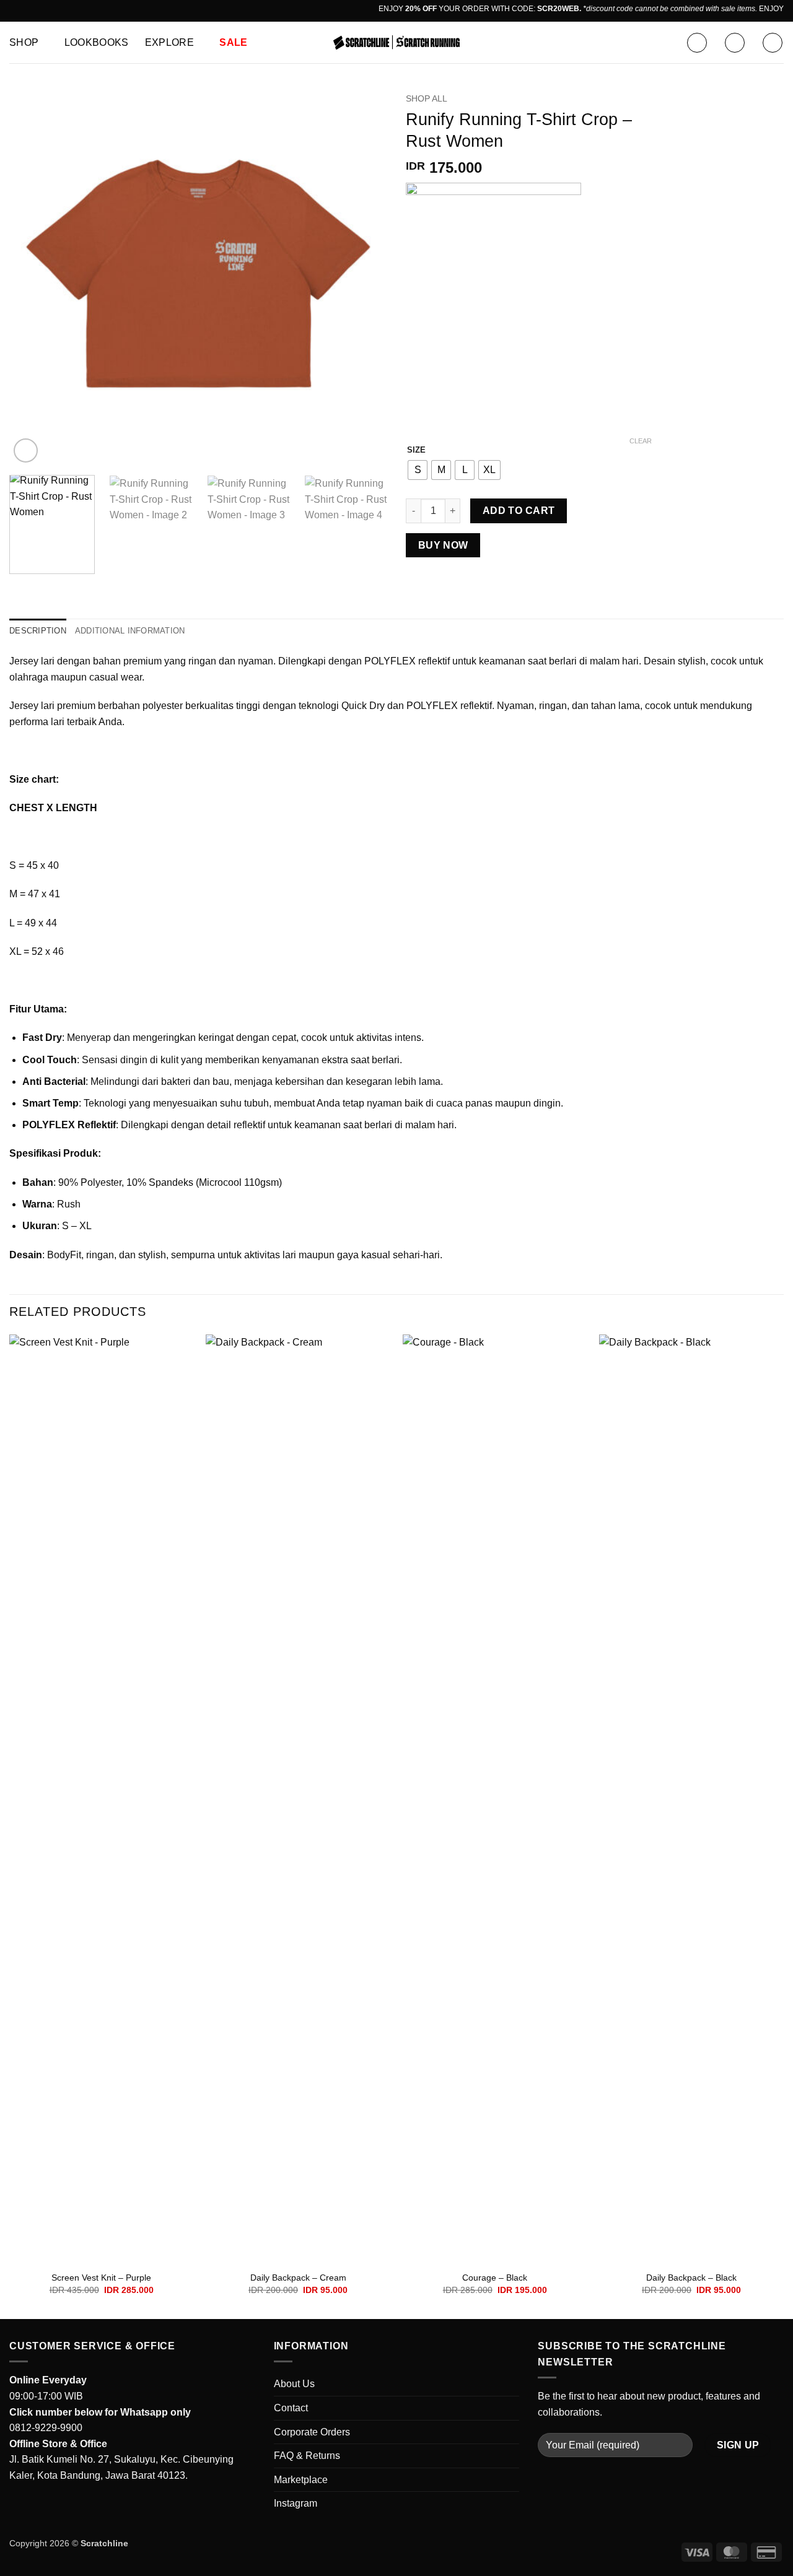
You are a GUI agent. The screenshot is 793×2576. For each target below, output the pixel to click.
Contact (291, 2408)
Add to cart (519, 511)
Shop (24, 42)
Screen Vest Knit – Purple (101, 2278)
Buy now (443, 545)
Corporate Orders (312, 2432)
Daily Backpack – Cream (298, 2278)
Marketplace (301, 2480)
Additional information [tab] (130, 631)
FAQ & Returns (307, 2456)
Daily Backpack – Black (691, 2278)
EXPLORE (169, 42)
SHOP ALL (427, 99)
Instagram (296, 2503)
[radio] (418, 470)
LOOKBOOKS (97, 42)
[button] (697, 43)
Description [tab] (38, 631)
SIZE (416, 450)
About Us (294, 2384)
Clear (641, 441)
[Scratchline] (396, 42)
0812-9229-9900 (46, 2428)
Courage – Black (495, 2278)
